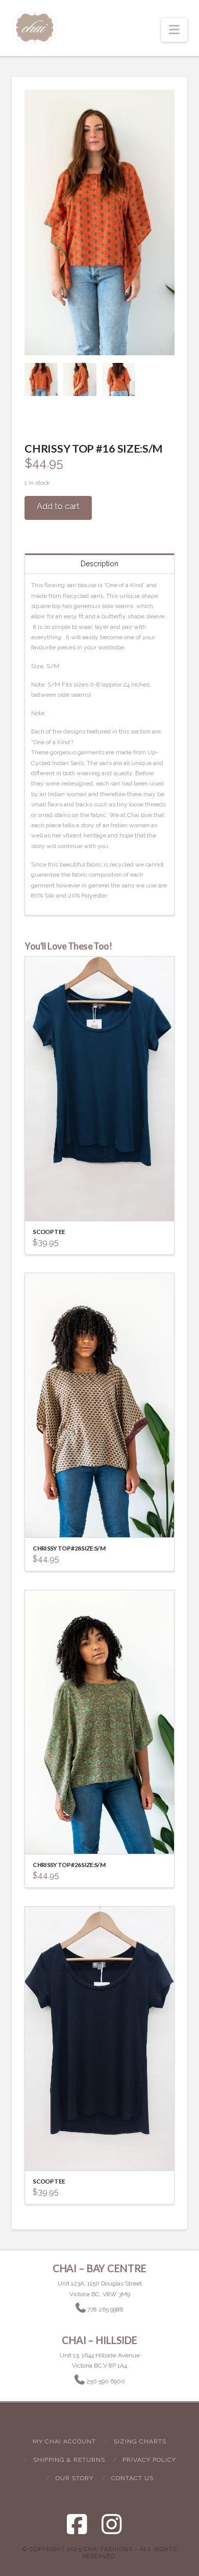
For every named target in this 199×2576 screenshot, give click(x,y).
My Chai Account (64, 2441)
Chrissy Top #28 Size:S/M (69, 1548)
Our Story (74, 2478)
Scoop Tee (49, 1232)
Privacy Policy (149, 2460)
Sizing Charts (140, 2441)
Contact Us (132, 2478)
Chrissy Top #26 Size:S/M (69, 1865)
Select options (103, 1204)
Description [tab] (99, 564)
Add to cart (58, 506)
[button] (174, 30)
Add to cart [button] (104, 1520)
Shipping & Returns (69, 2460)
